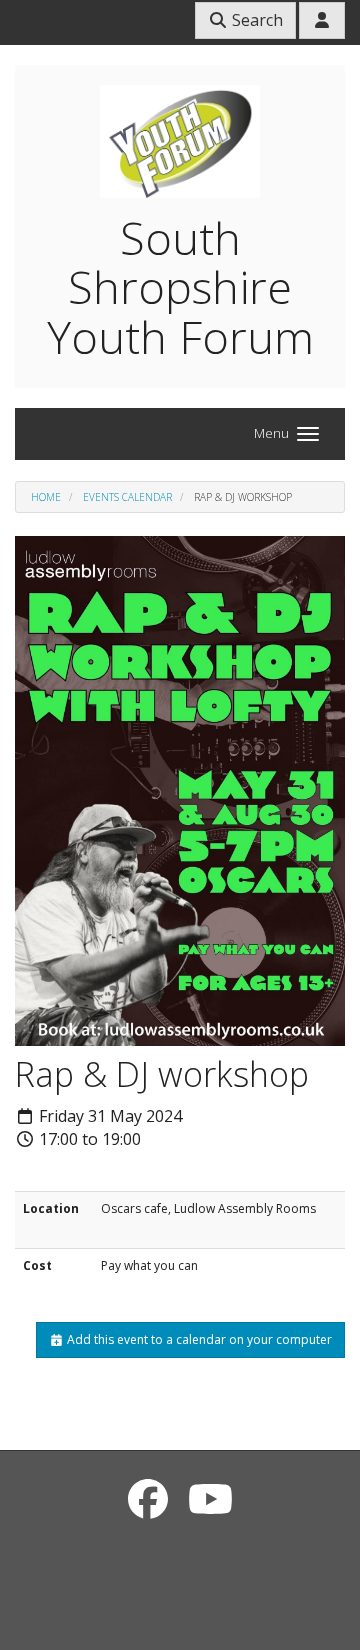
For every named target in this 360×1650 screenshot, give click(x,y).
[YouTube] (210, 1498)
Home (46, 497)
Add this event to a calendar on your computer (198, 1339)
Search (255, 20)
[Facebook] (148, 1498)
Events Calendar (127, 497)
